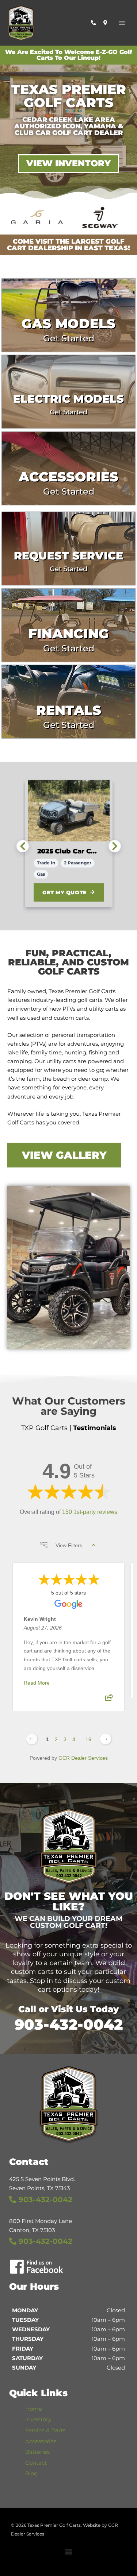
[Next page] (106, 1739)
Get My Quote (64, 892)
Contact (36, 2463)
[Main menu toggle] (122, 23)
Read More (37, 1683)
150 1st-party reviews (90, 1512)
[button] (68, 2552)
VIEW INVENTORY (68, 163)
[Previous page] (32, 1739)
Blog (31, 2474)
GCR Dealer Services (83, 1758)
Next (115, 846)
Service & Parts (45, 2430)
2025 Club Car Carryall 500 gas (69, 851)
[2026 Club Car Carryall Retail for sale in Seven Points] (69, 811)
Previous (23, 846)
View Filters (69, 1545)
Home (34, 2409)
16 (88, 1739)
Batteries (37, 2452)
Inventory (38, 2420)
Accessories (41, 2441)
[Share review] (109, 1700)
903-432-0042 (69, 2024)
